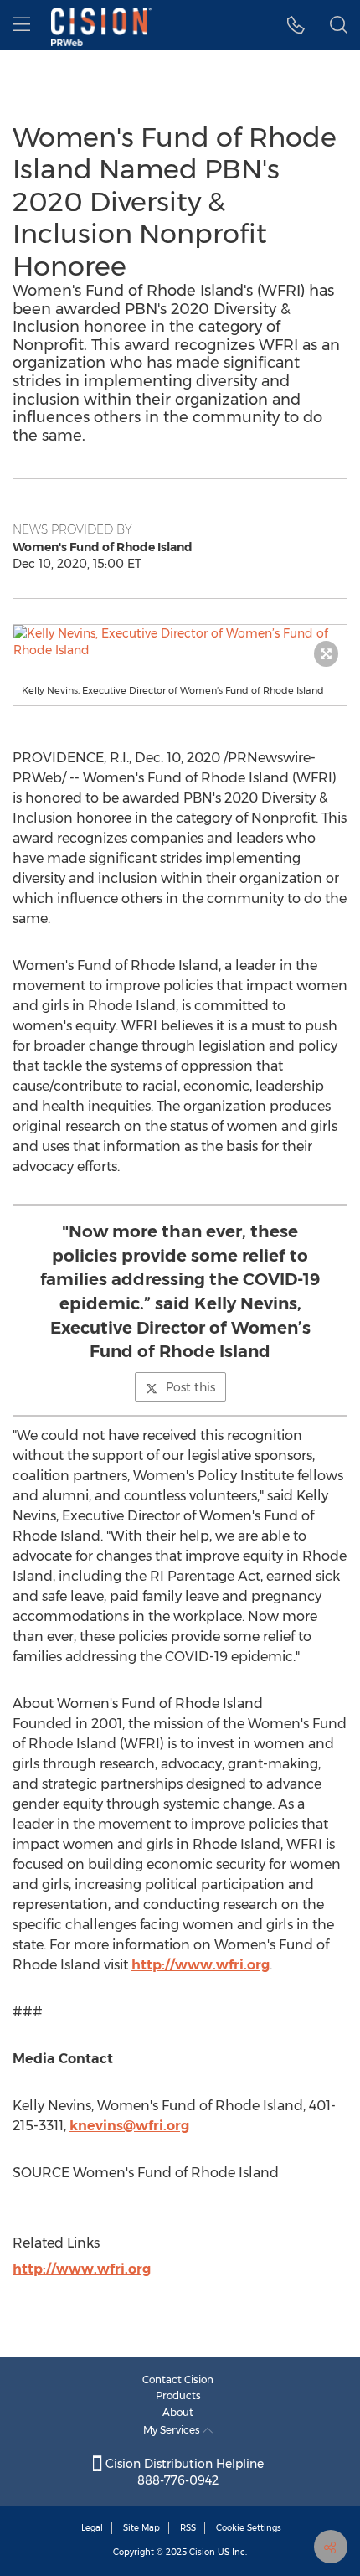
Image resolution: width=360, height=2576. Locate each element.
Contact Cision (178, 2380)
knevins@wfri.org (129, 2126)
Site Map (141, 2528)
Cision (202, 2552)
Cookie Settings (249, 2528)
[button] (180, 642)
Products (178, 2395)
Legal (92, 2528)
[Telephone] (296, 25)
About (178, 2412)
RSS (188, 2528)
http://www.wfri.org (201, 1965)
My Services (173, 2430)
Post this (190, 1387)
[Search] (339, 25)
